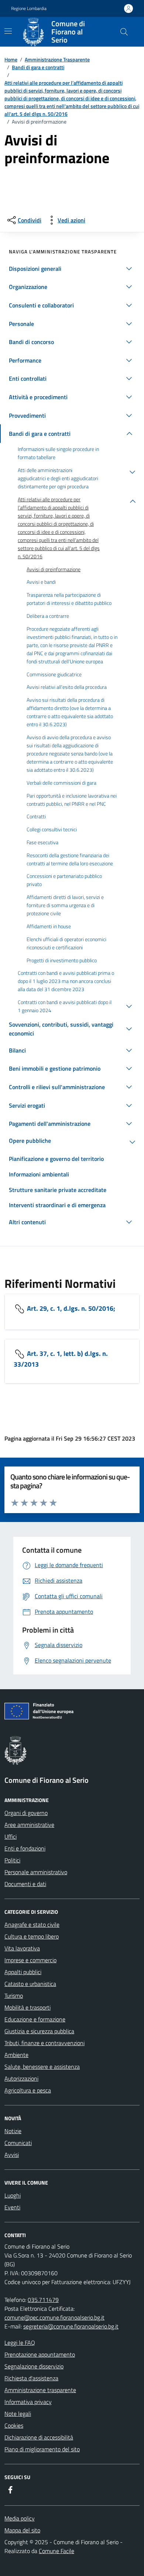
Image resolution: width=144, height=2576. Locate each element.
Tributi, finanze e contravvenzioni (44, 2043)
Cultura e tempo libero (32, 1936)
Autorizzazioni (21, 2078)
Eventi (12, 2207)
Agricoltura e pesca (28, 2090)
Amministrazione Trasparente (57, 59)
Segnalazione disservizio (34, 2366)
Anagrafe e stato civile (32, 1925)
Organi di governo (26, 1813)
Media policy (20, 2518)
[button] (72, 269)
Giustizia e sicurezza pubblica (39, 2031)
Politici (12, 1860)
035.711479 (43, 2300)
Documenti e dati (25, 1884)
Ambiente (16, 2055)
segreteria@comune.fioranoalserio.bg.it (71, 2326)
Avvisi (12, 2155)
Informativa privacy (28, 2402)
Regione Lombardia (29, 9)
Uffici (11, 1836)
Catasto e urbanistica (30, 1984)
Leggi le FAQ (20, 2343)
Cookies (14, 2425)
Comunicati (18, 2143)
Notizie (13, 2131)
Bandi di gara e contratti (38, 67)
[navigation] (8, 31)
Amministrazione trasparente (40, 2390)
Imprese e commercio (30, 1960)
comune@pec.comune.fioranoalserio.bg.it (54, 2317)
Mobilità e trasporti (28, 2007)
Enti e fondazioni (25, 1848)
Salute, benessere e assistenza (42, 2067)
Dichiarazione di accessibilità (39, 2437)
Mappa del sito (22, 2530)
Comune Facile (56, 2551)
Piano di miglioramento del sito (42, 2449)
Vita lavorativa (22, 1948)
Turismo (14, 1996)
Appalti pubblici (23, 1972)
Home (11, 59)
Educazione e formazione (35, 2019)
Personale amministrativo (36, 1872)
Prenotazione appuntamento (40, 2354)
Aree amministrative (29, 1825)
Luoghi (13, 2195)
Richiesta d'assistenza (31, 2378)
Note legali (18, 2414)
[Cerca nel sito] (124, 32)
